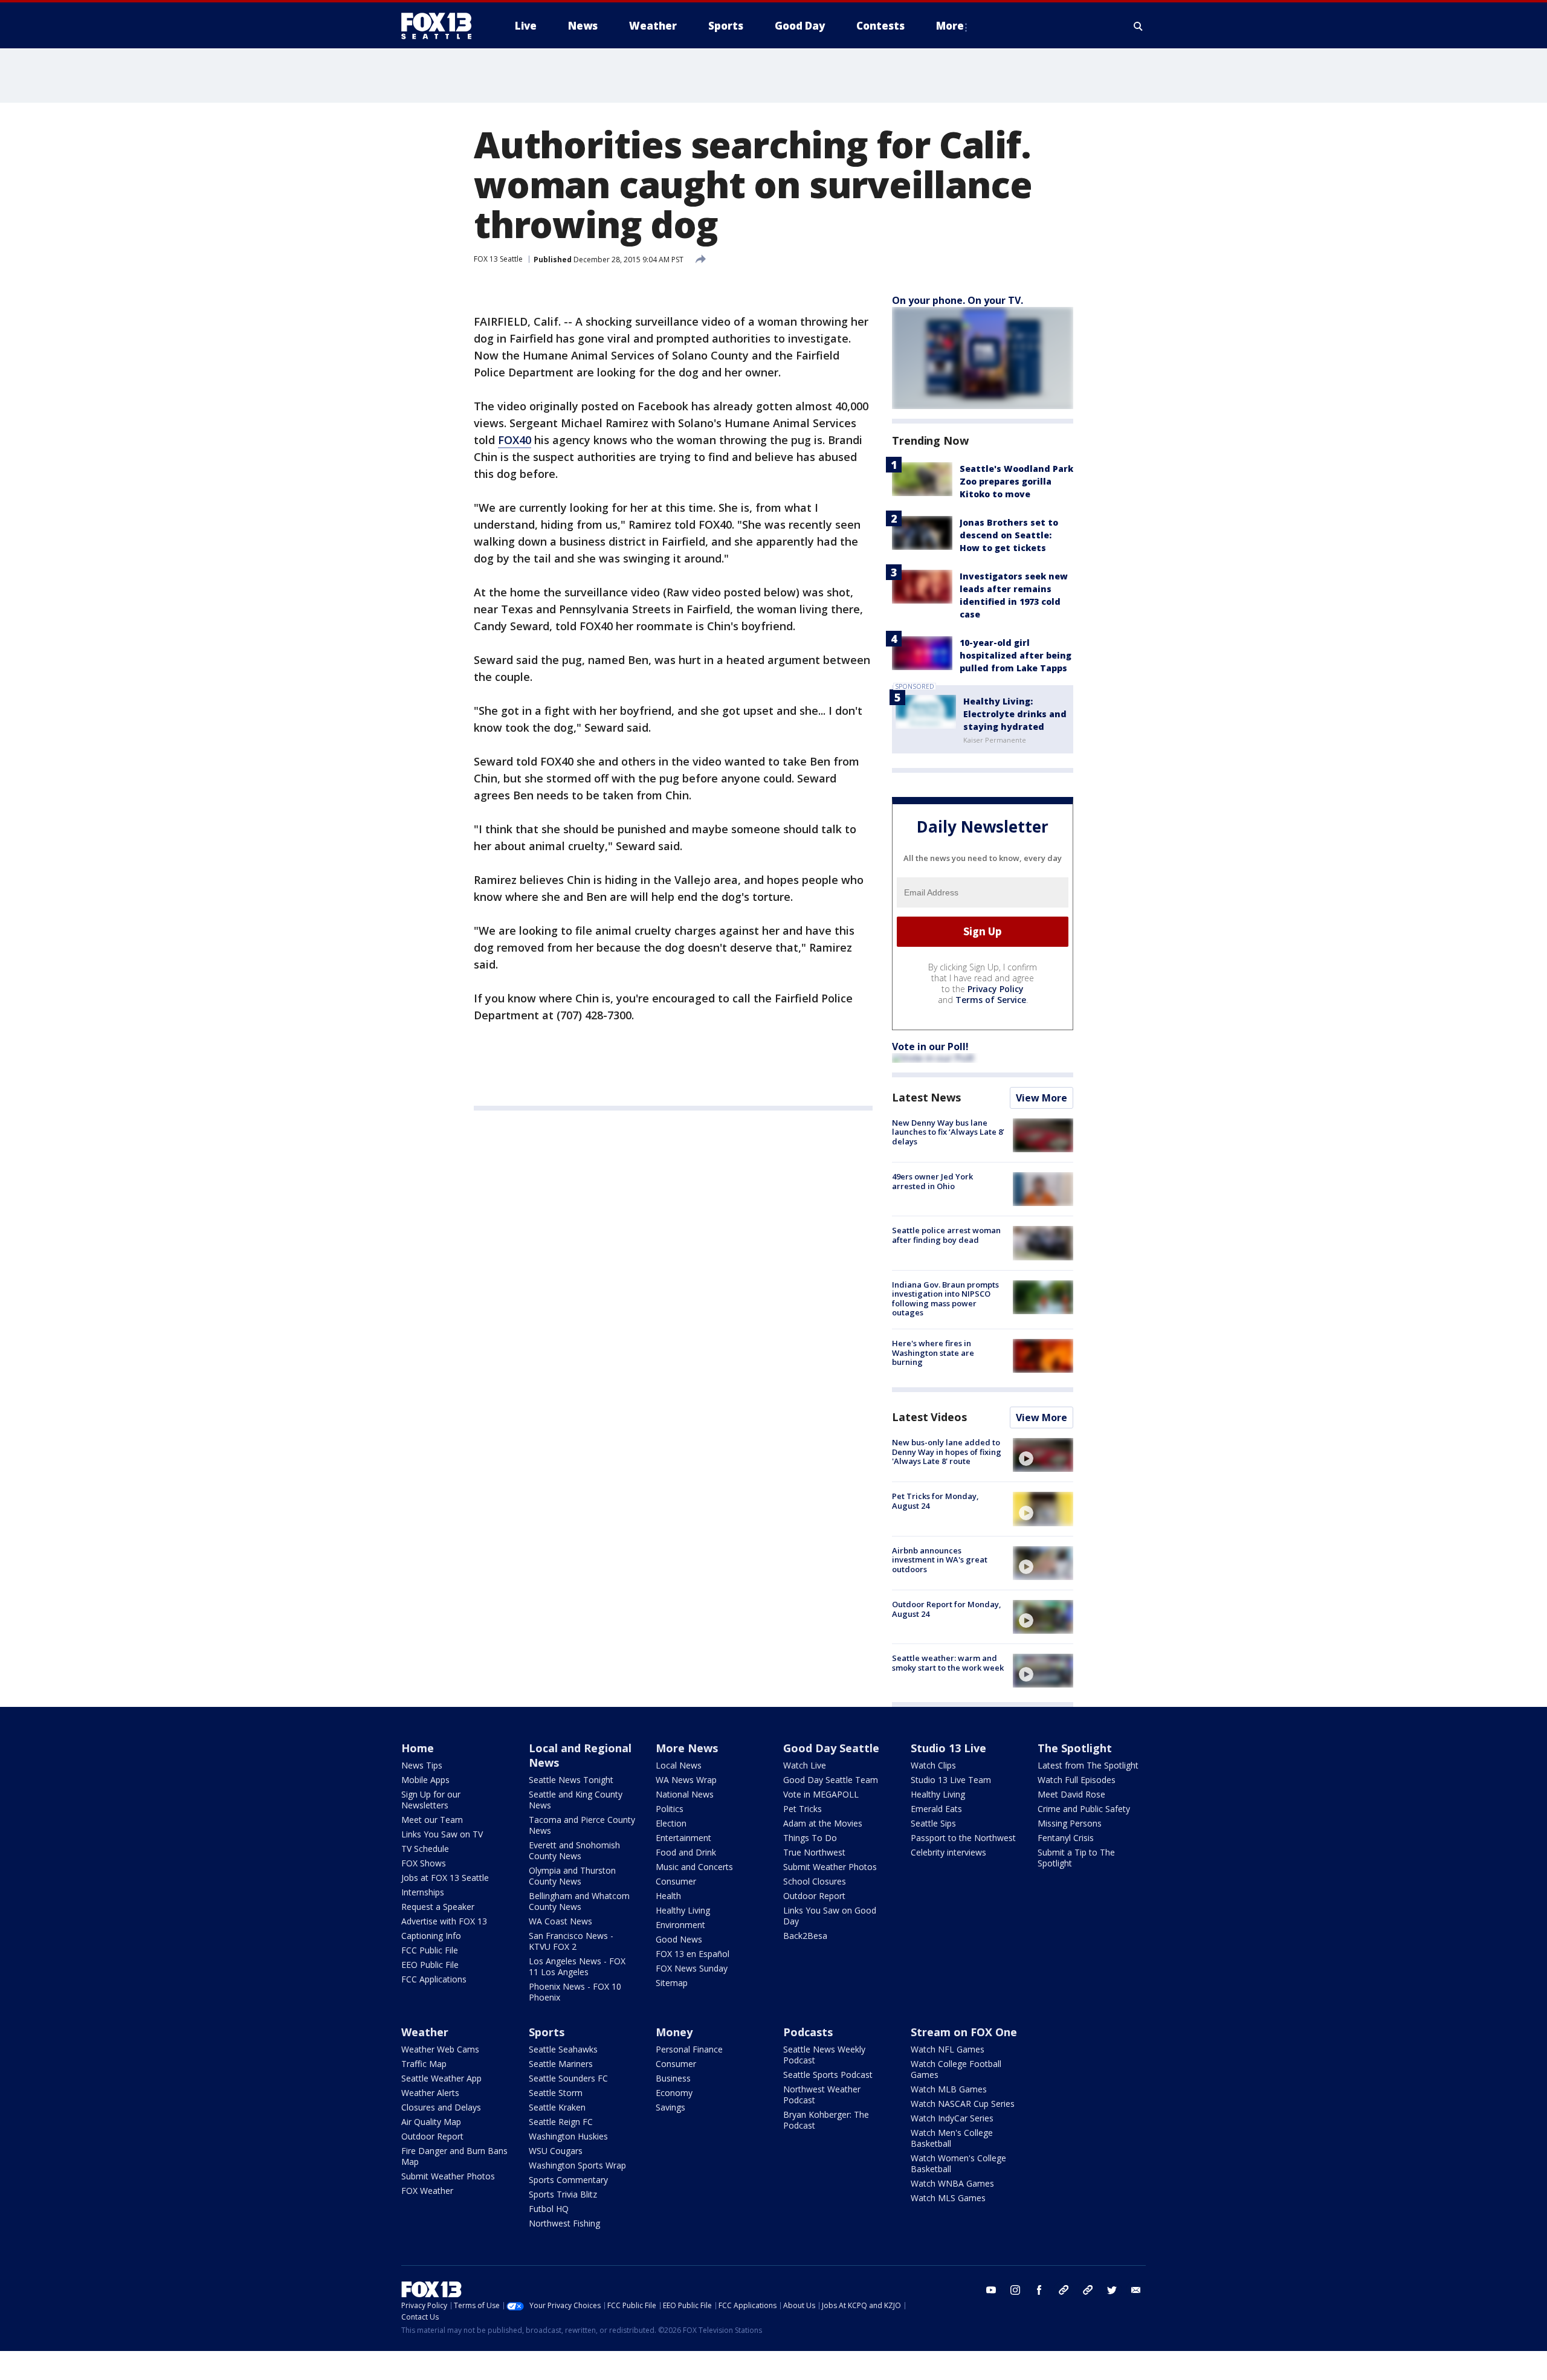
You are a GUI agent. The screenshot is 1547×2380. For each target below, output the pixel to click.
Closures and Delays (441, 2107)
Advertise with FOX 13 (444, 1921)
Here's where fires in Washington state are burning (933, 1353)
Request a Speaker (438, 1907)
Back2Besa (805, 1936)
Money (674, 2032)
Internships (423, 1892)
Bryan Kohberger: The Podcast (826, 2120)
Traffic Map (424, 2064)
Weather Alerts (430, 2093)
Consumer (676, 1881)
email (1136, 2290)
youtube (991, 2290)
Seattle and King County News (576, 1800)
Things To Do (810, 1838)
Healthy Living (683, 1910)
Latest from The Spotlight (1088, 1765)
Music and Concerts (694, 1867)
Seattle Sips (933, 1823)
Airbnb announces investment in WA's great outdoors (940, 1560)
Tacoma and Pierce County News (582, 1825)
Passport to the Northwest (963, 1838)
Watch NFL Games (948, 2049)
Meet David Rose (1071, 1794)
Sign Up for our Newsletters (431, 1800)
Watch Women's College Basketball (958, 2163)
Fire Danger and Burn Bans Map (454, 2156)
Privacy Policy (996, 989)
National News (685, 1794)
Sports (547, 2032)
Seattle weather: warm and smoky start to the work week (948, 1663)
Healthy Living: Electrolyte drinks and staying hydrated (1015, 714)
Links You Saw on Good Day (830, 1916)
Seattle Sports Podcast (828, 2075)
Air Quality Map (431, 2122)
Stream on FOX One (964, 2032)
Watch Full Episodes (1077, 1780)
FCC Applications (434, 1979)
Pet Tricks (803, 1809)
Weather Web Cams (440, 2049)
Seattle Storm (556, 2093)
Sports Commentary (568, 2180)
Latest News (926, 1097)
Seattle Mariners (561, 2064)
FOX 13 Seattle (498, 259)
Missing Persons (1070, 1823)
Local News (679, 1765)
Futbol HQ (549, 2209)
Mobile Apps (425, 1780)
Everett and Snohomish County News (574, 1850)
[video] (1043, 1455)
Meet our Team (432, 1820)
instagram (1015, 2290)
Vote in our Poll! (930, 1046)
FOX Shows (424, 1863)
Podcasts (808, 2032)
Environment (680, 1925)
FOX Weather (427, 2191)
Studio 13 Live (948, 1748)
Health (668, 1896)
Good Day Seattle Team (831, 1780)
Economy (674, 2093)
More (950, 26)
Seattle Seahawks (563, 2049)
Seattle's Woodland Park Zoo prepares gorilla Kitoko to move (1016, 481)
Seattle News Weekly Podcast (824, 2055)
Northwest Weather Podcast (822, 2095)
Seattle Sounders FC (568, 2078)
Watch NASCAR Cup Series (963, 2104)
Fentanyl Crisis (1066, 1838)
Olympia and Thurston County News (572, 1876)
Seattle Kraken (557, 2107)
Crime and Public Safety (1084, 1809)
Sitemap (672, 1983)
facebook (1039, 2290)
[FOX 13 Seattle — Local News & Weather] (441, 26)
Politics (670, 1809)
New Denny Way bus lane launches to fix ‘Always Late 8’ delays (948, 1132)
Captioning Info (431, 1936)
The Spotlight (1075, 1748)
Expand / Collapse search (1138, 26)
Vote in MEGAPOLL (821, 1794)
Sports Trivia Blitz (563, 2194)
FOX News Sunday (692, 1968)
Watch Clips (933, 1765)
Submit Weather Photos (830, 1867)
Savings (670, 2107)
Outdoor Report (814, 1896)
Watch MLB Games (949, 2089)
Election (671, 1823)
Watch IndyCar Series (952, 2118)
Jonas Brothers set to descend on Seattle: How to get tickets (1009, 535)
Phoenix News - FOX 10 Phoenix (575, 1992)
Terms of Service (991, 1000)
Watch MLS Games (948, 2198)
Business (673, 2078)
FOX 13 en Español (693, 1954)
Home (418, 1748)
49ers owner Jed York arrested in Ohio (932, 1181)
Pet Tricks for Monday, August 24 (935, 1501)
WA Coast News (560, 1921)
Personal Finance (689, 2049)
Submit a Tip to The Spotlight (1076, 1858)
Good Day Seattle (831, 1748)
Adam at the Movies (823, 1823)
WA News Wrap (686, 1780)
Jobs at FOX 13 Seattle (445, 1878)
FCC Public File (430, 1950)
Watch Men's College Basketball (952, 2138)
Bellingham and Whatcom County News (579, 1901)
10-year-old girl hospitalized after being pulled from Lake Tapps (1016, 655)
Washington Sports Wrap (577, 2165)
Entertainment (683, 1838)
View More (1042, 1098)
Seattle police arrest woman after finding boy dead (946, 1235)
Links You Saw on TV (442, 1834)
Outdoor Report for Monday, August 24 (947, 1609)
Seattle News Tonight (571, 1780)
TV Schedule (425, 1849)
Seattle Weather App (441, 2078)
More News (687, 1748)
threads (1088, 2290)
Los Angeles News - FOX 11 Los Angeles (577, 1966)
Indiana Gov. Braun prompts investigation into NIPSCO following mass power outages (945, 1299)
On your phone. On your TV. (958, 300)
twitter (1112, 2290)
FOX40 (515, 440)
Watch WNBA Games (952, 2183)
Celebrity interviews (948, 1852)
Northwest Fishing (564, 2223)
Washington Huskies (568, 2136)
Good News (679, 1939)
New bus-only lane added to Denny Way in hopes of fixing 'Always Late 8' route (947, 1452)
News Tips (422, 1765)
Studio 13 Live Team (951, 1780)
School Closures (815, 1881)
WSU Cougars (556, 2151)
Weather (425, 2032)
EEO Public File (430, 1965)
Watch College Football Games (956, 2069)
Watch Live (805, 1765)
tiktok (1064, 2290)
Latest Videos (929, 1417)
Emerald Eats (936, 1809)
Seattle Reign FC (561, 2122)
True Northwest (814, 1852)
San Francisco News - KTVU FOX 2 (571, 1941)
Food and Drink (686, 1852)
